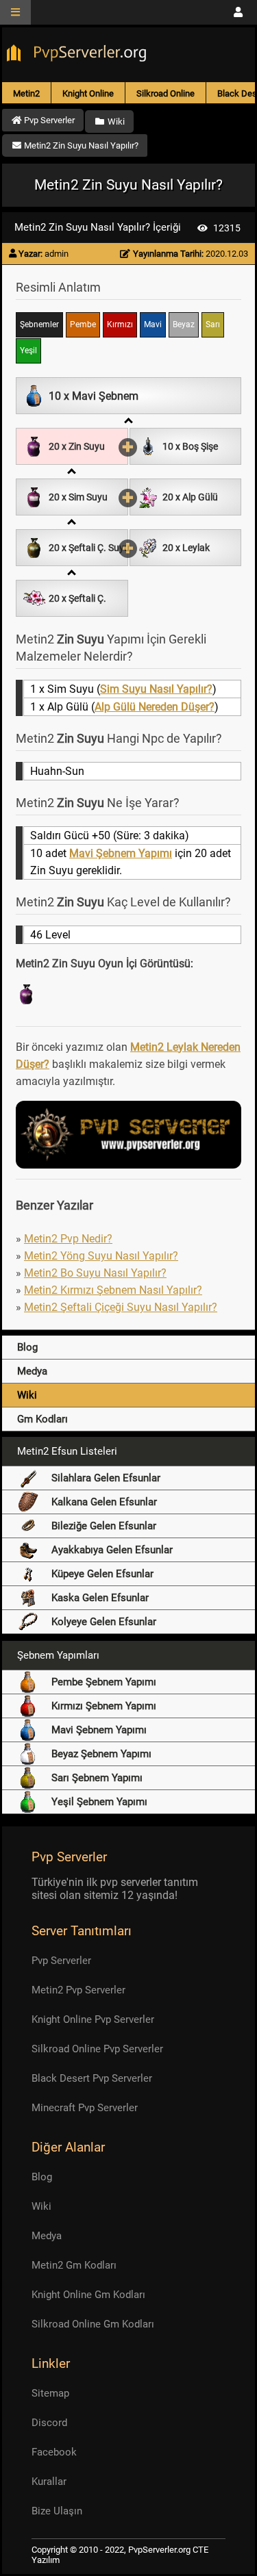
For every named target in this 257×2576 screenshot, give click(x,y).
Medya (32, 1371)
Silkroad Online (166, 93)
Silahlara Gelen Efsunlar (106, 1478)
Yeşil (28, 350)
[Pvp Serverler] (79, 55)
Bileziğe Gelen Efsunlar (104, 1526)
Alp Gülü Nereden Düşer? (155, 707)
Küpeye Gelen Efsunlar (102, 1574)
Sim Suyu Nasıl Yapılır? (156, 689)
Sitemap (50, 2393)
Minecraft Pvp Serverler (85, 2108)
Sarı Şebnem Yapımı (97, 1778)
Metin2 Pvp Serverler (78, 1990)
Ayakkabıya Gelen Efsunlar (112, 1550)
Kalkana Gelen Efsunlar (104, 1502)
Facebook (54, 2452)
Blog (27, 1347)
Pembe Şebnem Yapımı (104, 1682)
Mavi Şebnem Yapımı (99, 1730)
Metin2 (26, 93)
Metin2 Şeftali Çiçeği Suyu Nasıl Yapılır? (121, 1307)
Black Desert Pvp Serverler (92, 2078)
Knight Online (88, 93)
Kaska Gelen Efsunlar (100, 1598)
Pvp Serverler (61, 1961)
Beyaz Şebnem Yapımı (101, 1754)
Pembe (83, 324)
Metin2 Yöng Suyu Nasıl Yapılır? (101, 1256)
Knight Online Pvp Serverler (93, 2019)
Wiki (27, 1395)
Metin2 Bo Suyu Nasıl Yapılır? (95, 1273)
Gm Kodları (42, 1419)
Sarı (213, 324)
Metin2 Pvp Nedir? (68, 1239)
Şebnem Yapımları (58, 1655)
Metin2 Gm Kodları (74, 2265)
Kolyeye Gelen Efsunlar (104, 1622)
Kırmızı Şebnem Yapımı (104, 1706)
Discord (49, 2423)
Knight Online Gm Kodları (88, 2295)
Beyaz (184, 324)
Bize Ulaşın (57, 2511)
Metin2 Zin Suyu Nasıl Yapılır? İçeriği (98, 227)
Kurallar (49, 2482)
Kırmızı (120, 324)
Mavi (153, 324)
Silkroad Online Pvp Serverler (97, 2049)
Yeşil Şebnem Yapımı (99, 1802)
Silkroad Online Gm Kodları (93, 2324)
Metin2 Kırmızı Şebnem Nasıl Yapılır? (113, 1290)
